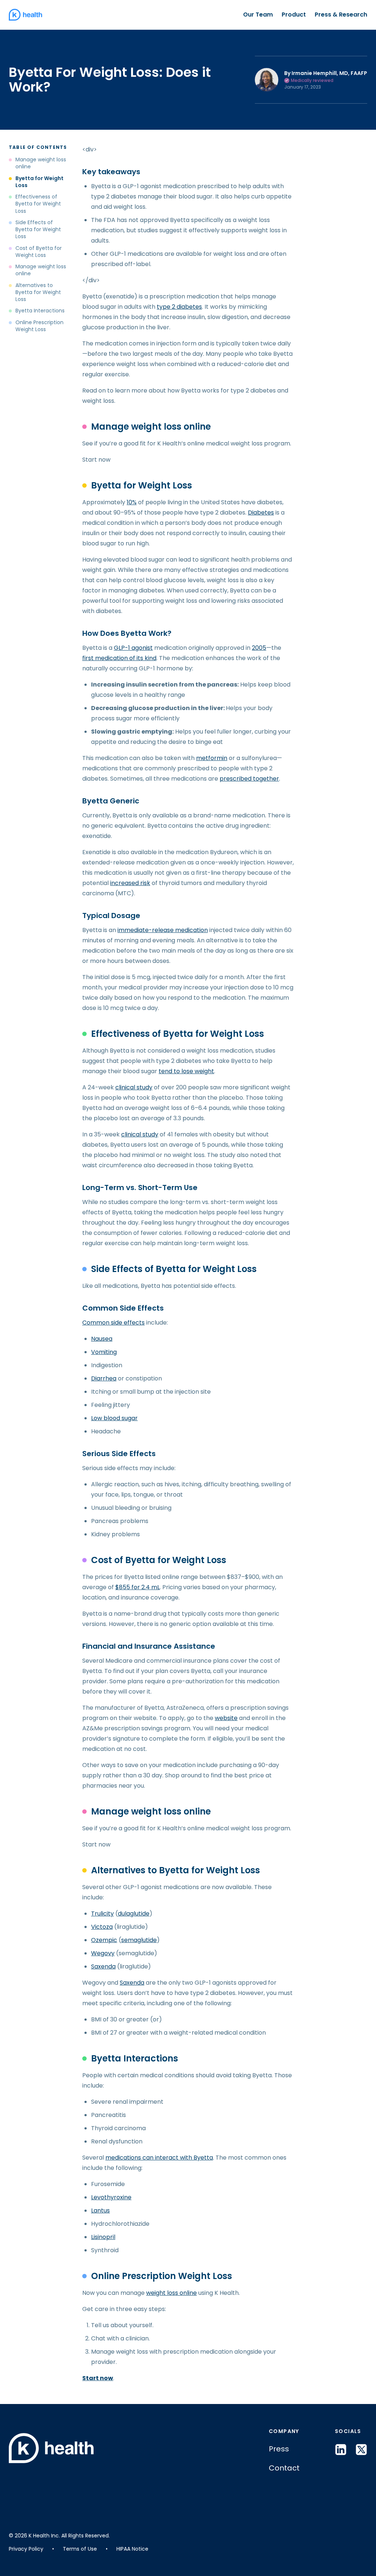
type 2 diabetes (179, 307)
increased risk (130, 883)
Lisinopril (103, 2237)
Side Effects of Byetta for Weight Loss (38, 230)
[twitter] (361, 2450)
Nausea (102, 1339)
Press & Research (341, 15)
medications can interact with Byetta (159, 2158)
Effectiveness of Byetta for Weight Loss (38, 204)
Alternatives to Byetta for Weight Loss (38, 293)
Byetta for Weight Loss (39, 182)
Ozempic (104, 1940)
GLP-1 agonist (133, 648)
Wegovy (103, 1953)
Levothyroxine (111, 2197)
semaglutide (139, 1940)
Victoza (102, 1927)
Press (279, 2449)
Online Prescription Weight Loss (39, 326)
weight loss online (171, 2293)
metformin (212, 758)
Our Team (258, 15)
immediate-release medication (163, 930)
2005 (259, 648)
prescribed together (249, 779)
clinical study (134, 1087)
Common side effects (113, 1323)
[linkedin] (341, 2450)
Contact (284, 2468)
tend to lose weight (186, 1071)
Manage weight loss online (41, 163)
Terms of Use (80, 2549)
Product (294, 15)
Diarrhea (104, 1378)
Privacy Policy (26, 2549)
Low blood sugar (114, 1418)
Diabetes (261, 513)
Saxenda (103, 1966)
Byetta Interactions (40, 311)
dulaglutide (134, 1914)
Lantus (100, 2210)
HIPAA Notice (132, 2549)
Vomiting (104, 1352)
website (226, 1718)
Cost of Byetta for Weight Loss (39, 252)
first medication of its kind (119, 658)
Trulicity (102, 1914)
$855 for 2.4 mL (138, 1587)
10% (132, 502)
